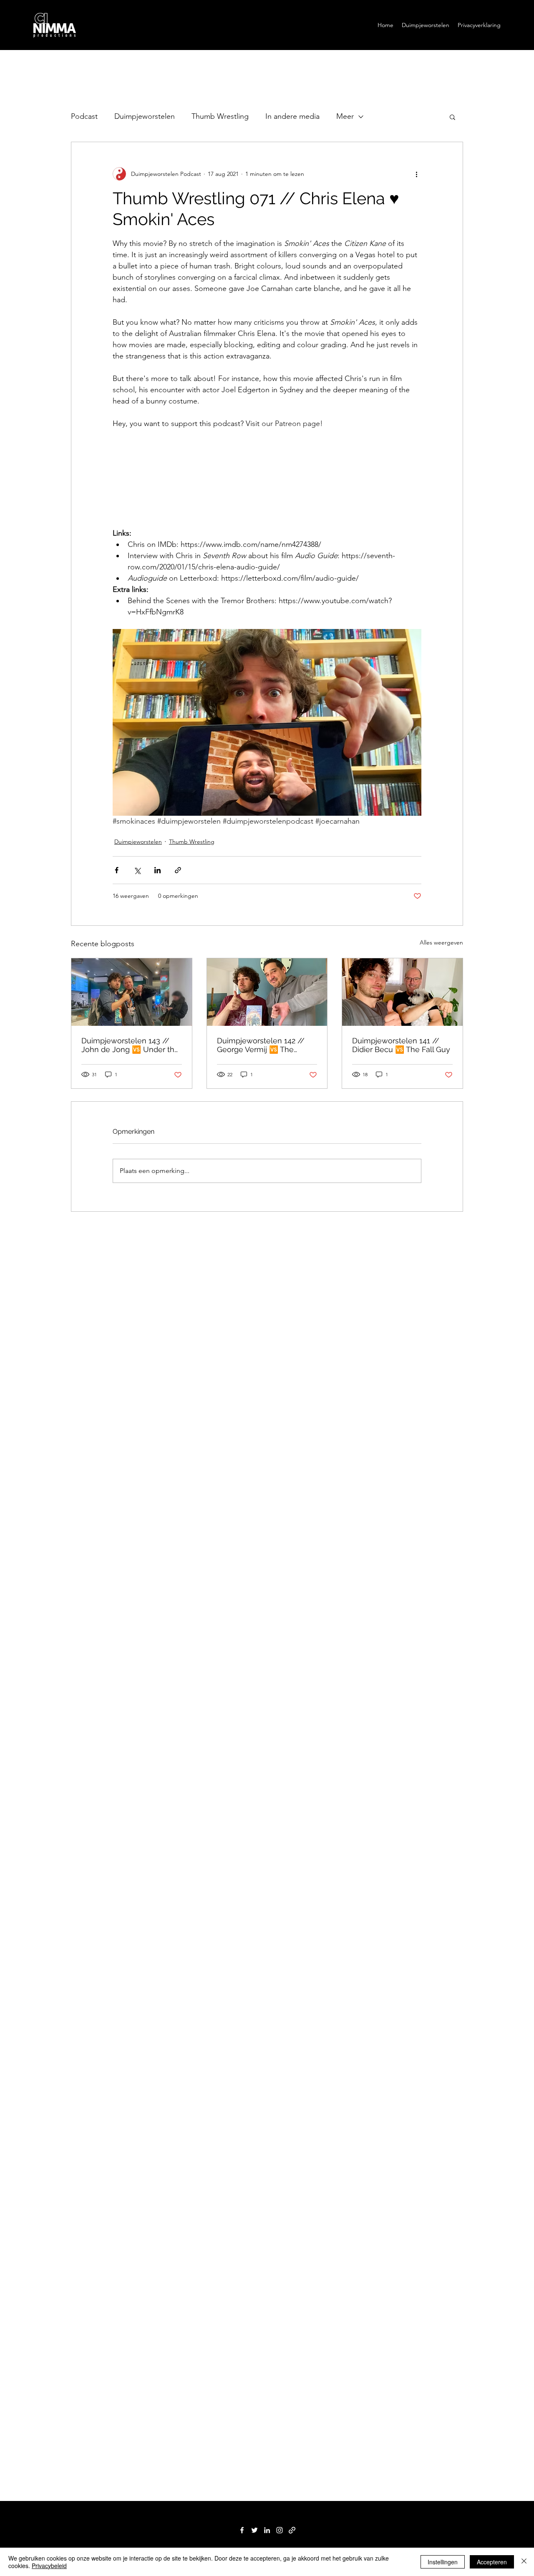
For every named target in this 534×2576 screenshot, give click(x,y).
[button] (452, 117)
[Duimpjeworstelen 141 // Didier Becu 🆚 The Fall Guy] (402, 992)
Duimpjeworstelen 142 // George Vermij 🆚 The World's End (261, 1045)
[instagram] (280, 2530)
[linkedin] (267, 2530)
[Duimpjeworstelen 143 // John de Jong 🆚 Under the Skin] (132, 992)
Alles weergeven (441, 942)
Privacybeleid (49, 2566)
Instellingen (443, 2562)
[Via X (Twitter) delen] (137, 870)
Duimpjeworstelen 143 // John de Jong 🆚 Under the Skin (130, 1045)
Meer (345, 116)
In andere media (292, 116)
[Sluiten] (524, 2562)
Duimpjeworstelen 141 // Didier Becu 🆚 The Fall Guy (401, 1045)
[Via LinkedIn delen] (157, 870)
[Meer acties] (416, 174)
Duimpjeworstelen (145, 116)
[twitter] (254, 2530)
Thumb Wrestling (220, 116)
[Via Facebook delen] (117, 870)
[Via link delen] (178, 870)
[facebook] (242, 2530)
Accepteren (492, 2562)
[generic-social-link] (292, 2530)
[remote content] (267, 479)
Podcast (84, 116)
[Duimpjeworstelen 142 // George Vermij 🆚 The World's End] (267, 992)
